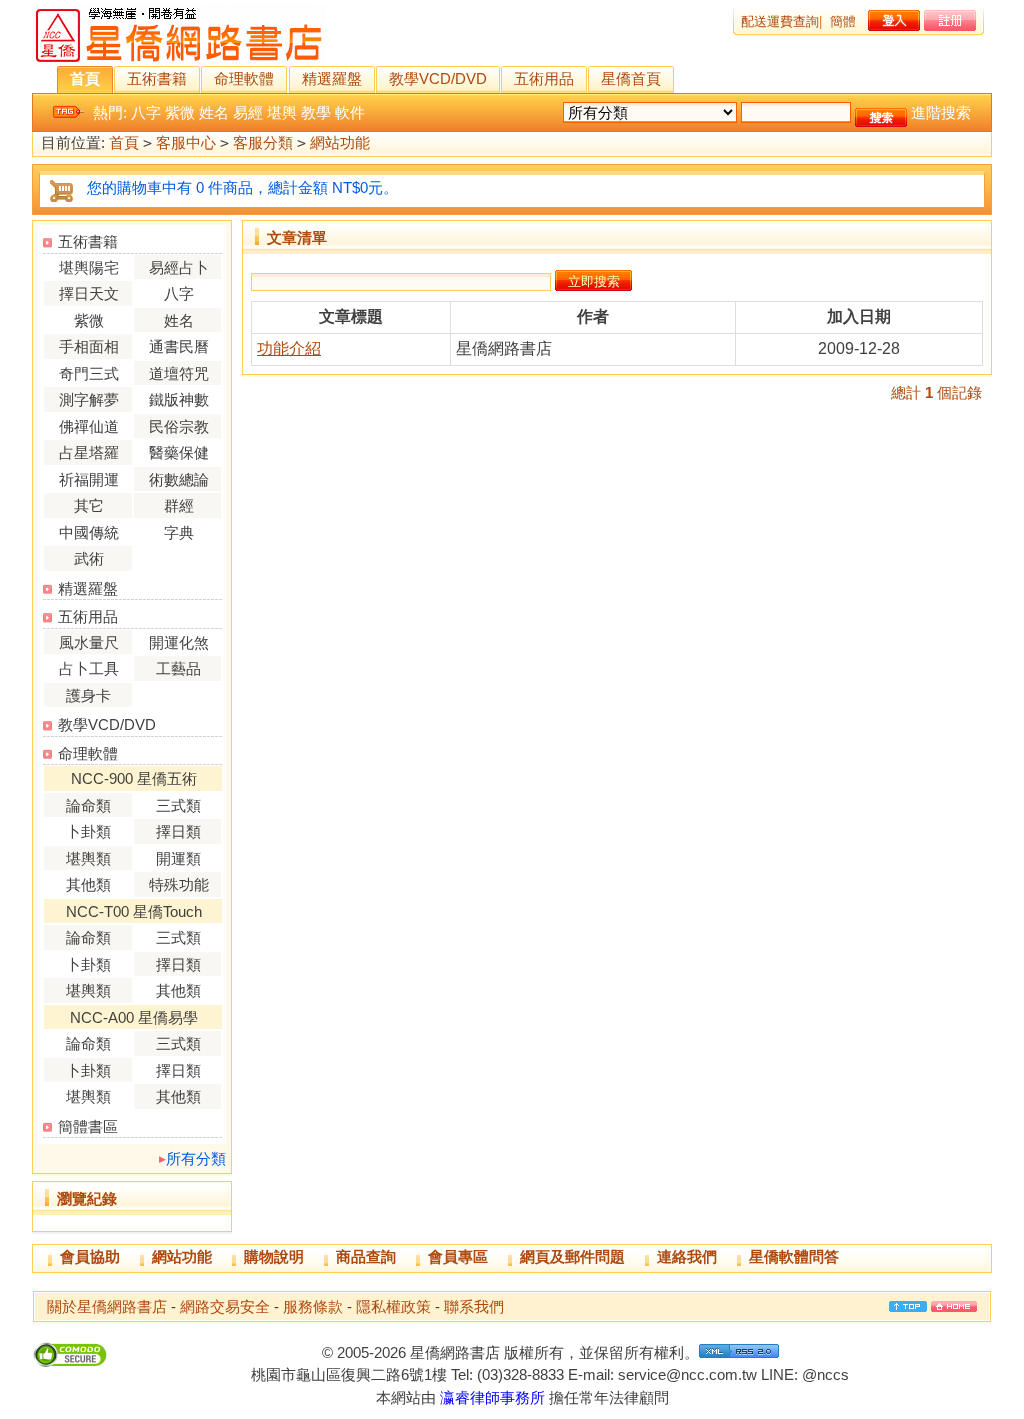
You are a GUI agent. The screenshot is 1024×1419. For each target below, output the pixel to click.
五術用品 (544, 78)
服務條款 (313, 1306)
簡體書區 (88, 1126)
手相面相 (89, 346)
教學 (316, 112)
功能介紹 (289, 348)
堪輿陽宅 (89, 267)
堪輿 (282, 112)
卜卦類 (88, 831)
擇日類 (178, 831)
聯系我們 (474, 1306)
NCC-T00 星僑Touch (134, 911)
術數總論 (179, 479)
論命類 (88, 805)
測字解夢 (89, 399)
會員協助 (90, 1256)
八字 (146, 112)
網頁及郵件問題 (572, 1256)
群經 (179, 505)
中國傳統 (89, 532)
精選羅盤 (332, 78)
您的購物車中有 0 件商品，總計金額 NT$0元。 (242, 187)
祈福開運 (89, 479)
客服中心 (186, 142)
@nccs (825, 1374)
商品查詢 (366, 1256)
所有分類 (196, 1158)
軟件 (350, 112)
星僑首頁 (631, 78)
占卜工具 (89, 668)
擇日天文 (89, 293)
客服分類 (263, 142)
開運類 (178, 858)
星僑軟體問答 (794, 1256)
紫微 (180, 112)
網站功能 (340, 142)
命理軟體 (244, 78)
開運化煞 (179, 642)
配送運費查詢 (780, 21)
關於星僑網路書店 (107, 1306)
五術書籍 (157, 78)
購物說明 (274, 1256)
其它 (89, 505)
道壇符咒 (179, 373)
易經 (248, 112)
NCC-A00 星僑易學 (134, 1017)
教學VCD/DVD (438, 78)
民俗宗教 (179, 426)
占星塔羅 (89, 452)
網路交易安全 (225, 1306)
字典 (179, 532)
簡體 (843, 21)
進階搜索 (941, 112)
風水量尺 (89, 642)
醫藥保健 (179, 452)
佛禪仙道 (89, 426)
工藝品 (178, 668)
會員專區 (458, 1256)
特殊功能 (179, 884)
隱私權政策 (393, 1306)
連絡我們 (687, 1256)
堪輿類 (88, 858)
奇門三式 (89, 373)
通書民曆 (179, 346)
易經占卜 (179, 267)
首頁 (85, 78)
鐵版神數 (179, 399)
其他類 (88, 884)
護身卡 (88, 695)
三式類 (178, 805)
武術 (89, 558)
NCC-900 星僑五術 (134, 778)
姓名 (214, 112)
